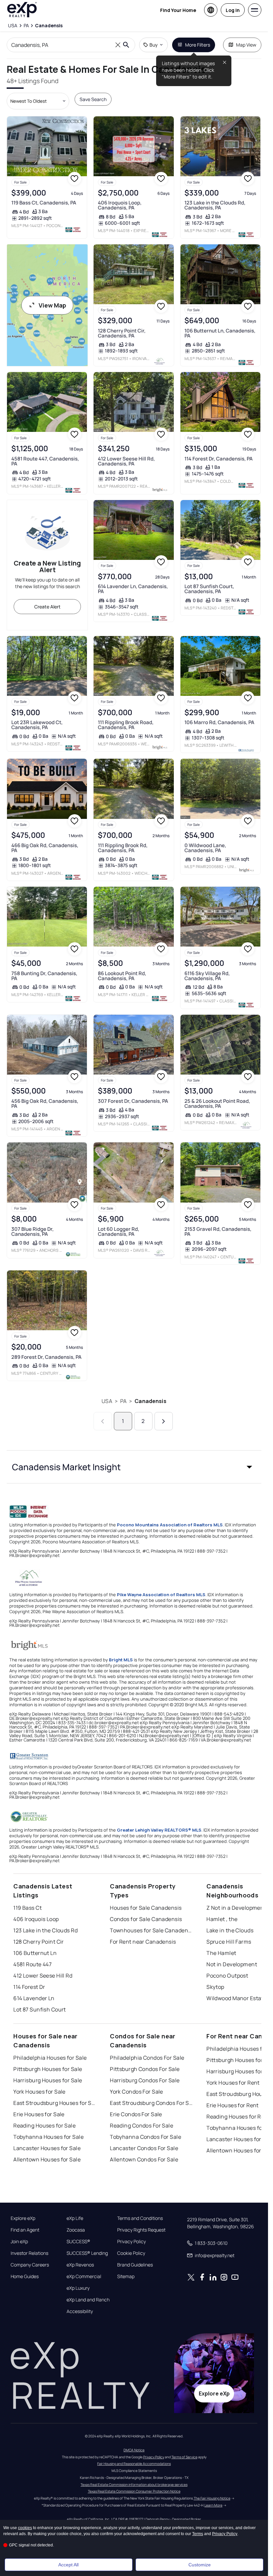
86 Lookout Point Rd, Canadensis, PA (122, 976)
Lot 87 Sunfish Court (40, 2009)
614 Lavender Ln (34, 1998)
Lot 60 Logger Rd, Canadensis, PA (119, 1231)
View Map (52, 305)
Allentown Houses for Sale (47, 2159)
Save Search (93, 99)
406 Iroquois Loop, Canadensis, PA (120, 205)
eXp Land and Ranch (88, 2300)
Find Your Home (178, 10)
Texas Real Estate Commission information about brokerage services (134, 2485)
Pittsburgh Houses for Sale (48, 2069)
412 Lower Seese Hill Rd (43, 1976)
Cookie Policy (131, 2253)
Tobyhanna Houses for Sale (48, 2137)
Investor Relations (29, 2253)
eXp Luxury (78, 2288)
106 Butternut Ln (35, 1953)
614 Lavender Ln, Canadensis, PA (133, 589)
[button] (134, 1467)
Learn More (213, 2505)
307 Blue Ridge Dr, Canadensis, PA (32, 1231)
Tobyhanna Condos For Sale (145, 2137)
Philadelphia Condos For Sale (147, 2058)
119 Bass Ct (27, 1908)
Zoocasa (76, 2230)
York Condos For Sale (136, 2092)
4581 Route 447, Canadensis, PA (45, 461)
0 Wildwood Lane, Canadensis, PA (205, 848)
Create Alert (47, 607)
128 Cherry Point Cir (39, 1942)
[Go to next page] (164, 1421)
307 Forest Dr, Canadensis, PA (133, 1101)
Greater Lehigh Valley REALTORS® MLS (159, 1830)
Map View (246, 45)
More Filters (198, 45)
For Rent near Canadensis (143, 1942)
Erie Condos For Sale (136, 2114)
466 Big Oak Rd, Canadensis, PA (45, 848)
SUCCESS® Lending (87, 2253)
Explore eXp (23, 2218)
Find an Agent (25, 2230)
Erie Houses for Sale (39, 2114)
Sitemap (126, 2276)
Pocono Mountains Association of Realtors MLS (170, 1525)
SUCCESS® (78, 2242)
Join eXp (19, 2242)
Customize (200, 2565)
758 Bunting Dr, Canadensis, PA (44, 976)
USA (107, 1401)
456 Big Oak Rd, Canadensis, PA (45, 1103)
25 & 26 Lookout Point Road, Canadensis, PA (217, 1103)
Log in (233, 10)
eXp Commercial (84, 2276)
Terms (198, 2534)
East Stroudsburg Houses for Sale (55, 2103)
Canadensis (150, 1401)
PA (123, 1401)
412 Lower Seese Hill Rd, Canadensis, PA (126, 461)
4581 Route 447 (32, 1964)
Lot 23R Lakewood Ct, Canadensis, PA (37, 725)
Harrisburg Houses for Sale (48, 2080)
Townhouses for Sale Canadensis (151, 1930)
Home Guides (25, 2276)
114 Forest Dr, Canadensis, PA (219, 459)
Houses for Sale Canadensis (146, 1908)
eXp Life (75, 2218)
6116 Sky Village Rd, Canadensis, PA (207, 976)
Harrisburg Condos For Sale (145, 2080)
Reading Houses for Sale (44, 2125)
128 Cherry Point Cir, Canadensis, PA (122, 333)
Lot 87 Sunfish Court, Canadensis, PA (209, 589)
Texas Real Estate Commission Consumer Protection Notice (134, 2491)
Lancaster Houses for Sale (47, 2148)
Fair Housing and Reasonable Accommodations (134, 2464)
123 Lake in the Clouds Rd (45, 1930)
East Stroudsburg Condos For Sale (151, 2103)
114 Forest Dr (29, 1987)
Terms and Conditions (140, 2218)
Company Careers (30, 2265)
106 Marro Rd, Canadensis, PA (219, 722)
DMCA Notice (134, 2450)
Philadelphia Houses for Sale (50, 2058)
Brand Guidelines (135, 2265)
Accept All (68, 2565)
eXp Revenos (80, 2265)
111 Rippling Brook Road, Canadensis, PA (126, 725)
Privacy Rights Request (141, 2230)
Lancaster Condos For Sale (144, 2148)
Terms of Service (184, 2457)
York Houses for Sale (39, 2092)
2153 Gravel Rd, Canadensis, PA (218, 1231)
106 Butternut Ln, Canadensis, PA (220, 333)
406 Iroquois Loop (36, 1919)
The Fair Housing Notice (212, 2498)
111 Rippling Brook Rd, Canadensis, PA (123, 848)
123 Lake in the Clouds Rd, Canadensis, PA (215, 205)
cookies (25, 2528)
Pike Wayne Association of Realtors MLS (161, 1595)
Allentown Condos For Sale (144, 2159)
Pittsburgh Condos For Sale (145, 2069)
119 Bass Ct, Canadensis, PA (44, 203)
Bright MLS (121, 1660)
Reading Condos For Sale (141, 2125)
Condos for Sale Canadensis (146, 1919)
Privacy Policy (132, 2242)
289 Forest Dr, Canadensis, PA (46, 1357)
